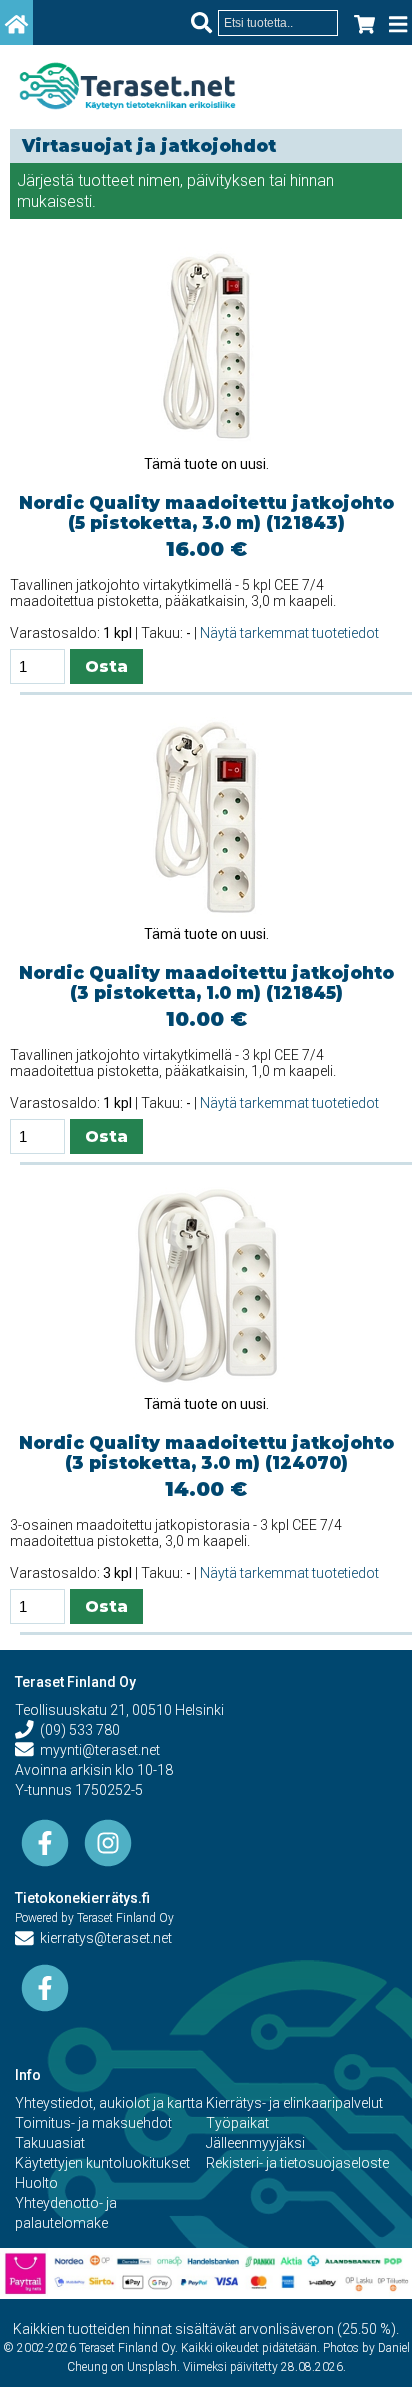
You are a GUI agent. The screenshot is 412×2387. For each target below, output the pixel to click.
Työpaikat (237, 2123)
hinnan (312, 180)
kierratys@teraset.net (103, 1938)
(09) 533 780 (77, 1730)
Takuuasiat (50, 2143)
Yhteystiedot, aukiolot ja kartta (109, 2103)
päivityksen (226, 180)
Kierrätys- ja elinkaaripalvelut (294, 2103)
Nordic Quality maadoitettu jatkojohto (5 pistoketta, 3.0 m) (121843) (206, 513)
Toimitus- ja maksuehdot (93, 2123)
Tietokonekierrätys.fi (82, 1898)
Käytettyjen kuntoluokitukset (102, 2163)
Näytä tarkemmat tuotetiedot (289, 633)
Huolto (36, 2183)
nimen (159, 180)
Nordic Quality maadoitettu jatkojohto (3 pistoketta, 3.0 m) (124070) (206, 1453)
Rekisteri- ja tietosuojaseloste (297, 2163)
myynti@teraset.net (97, 1750)
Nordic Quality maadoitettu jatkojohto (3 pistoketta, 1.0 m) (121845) (206, 983)
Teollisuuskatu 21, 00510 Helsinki (119, 1710)
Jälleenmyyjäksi (255, 2143)
